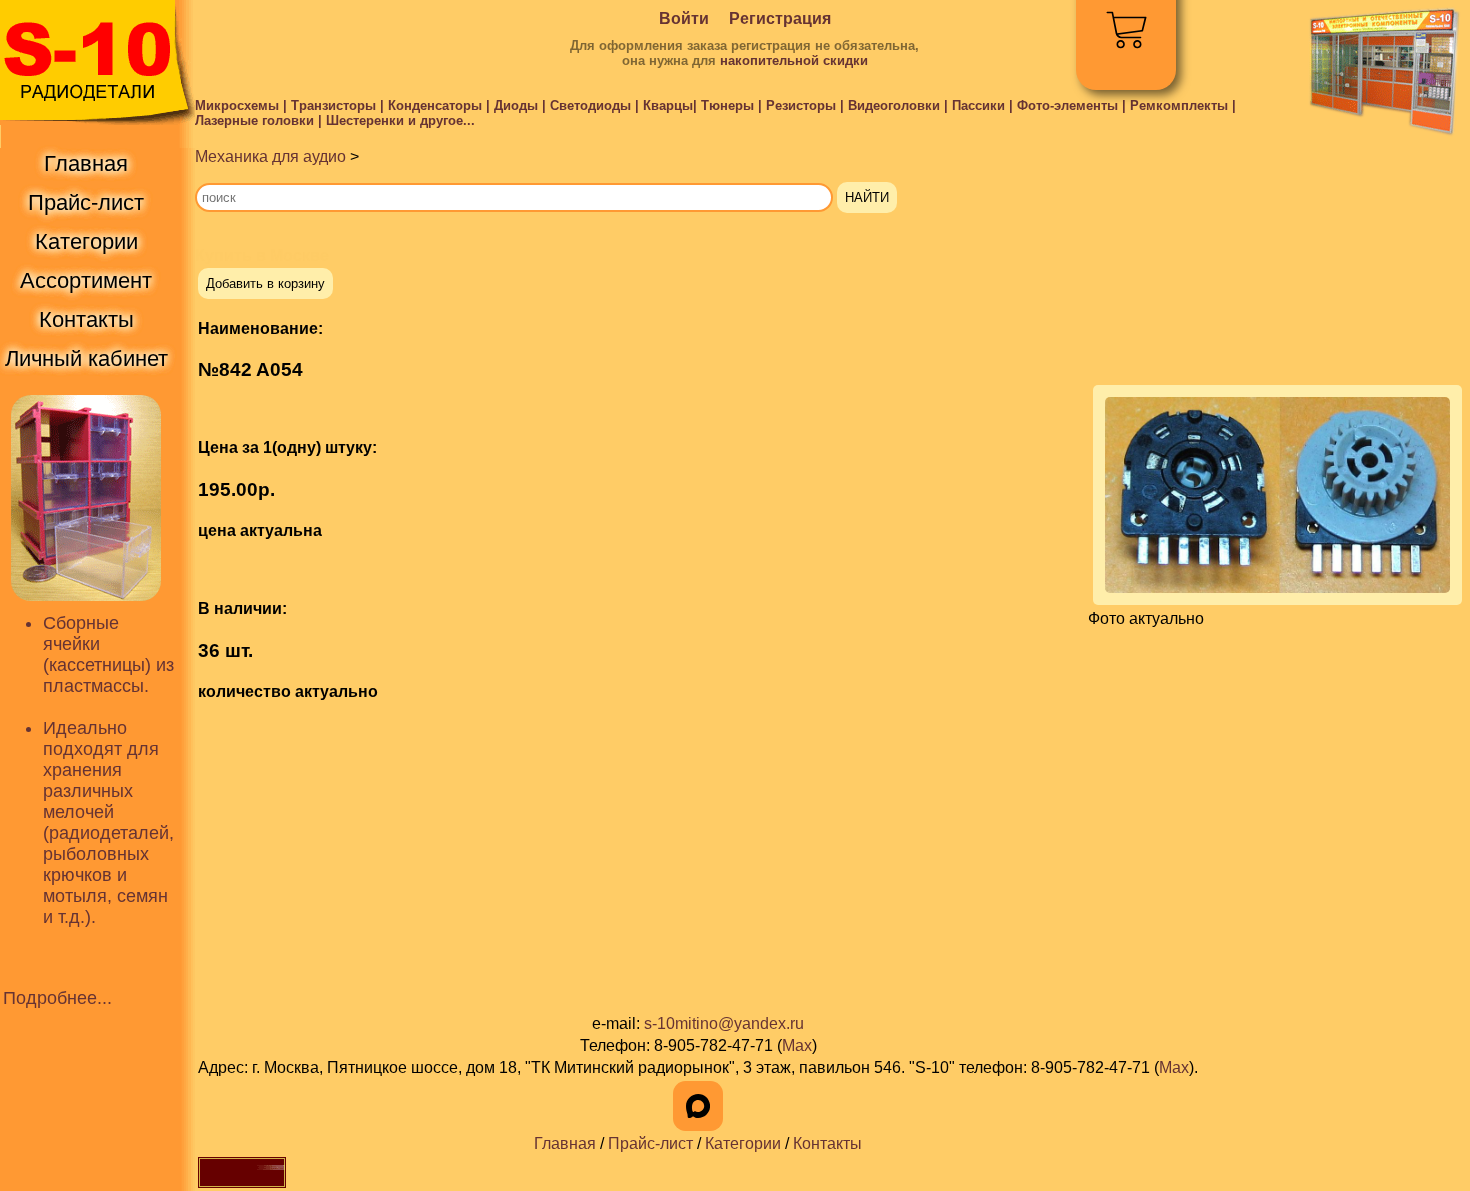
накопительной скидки (794, 60)
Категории (743, 1143)
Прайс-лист (650, 1143)
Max (797, 1045)
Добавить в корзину (265, 283)
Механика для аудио (270, 156)
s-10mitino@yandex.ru (724, 1023)
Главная (565, 1143)
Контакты (827, 1143)
